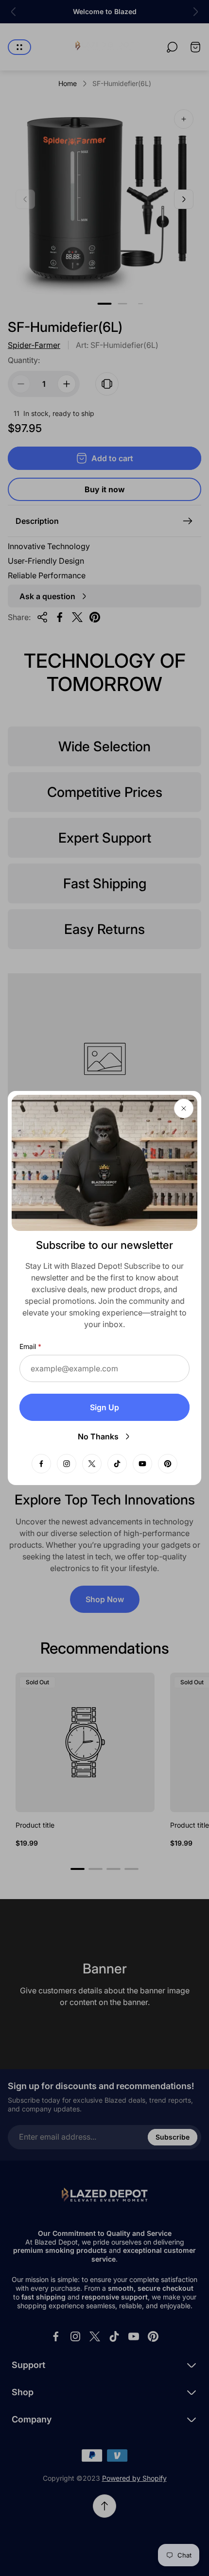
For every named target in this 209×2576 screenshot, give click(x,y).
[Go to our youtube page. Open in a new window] (142, 1464)
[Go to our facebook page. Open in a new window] (41, 1464)
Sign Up (104, 1407)
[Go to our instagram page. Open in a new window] (67, 1464)
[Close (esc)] (184, 1108)
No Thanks (98, 1436)
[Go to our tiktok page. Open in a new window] (117, 1464)
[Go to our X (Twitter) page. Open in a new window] (92, 1464)
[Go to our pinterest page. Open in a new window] (168, 1464)
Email (28, 1346)
